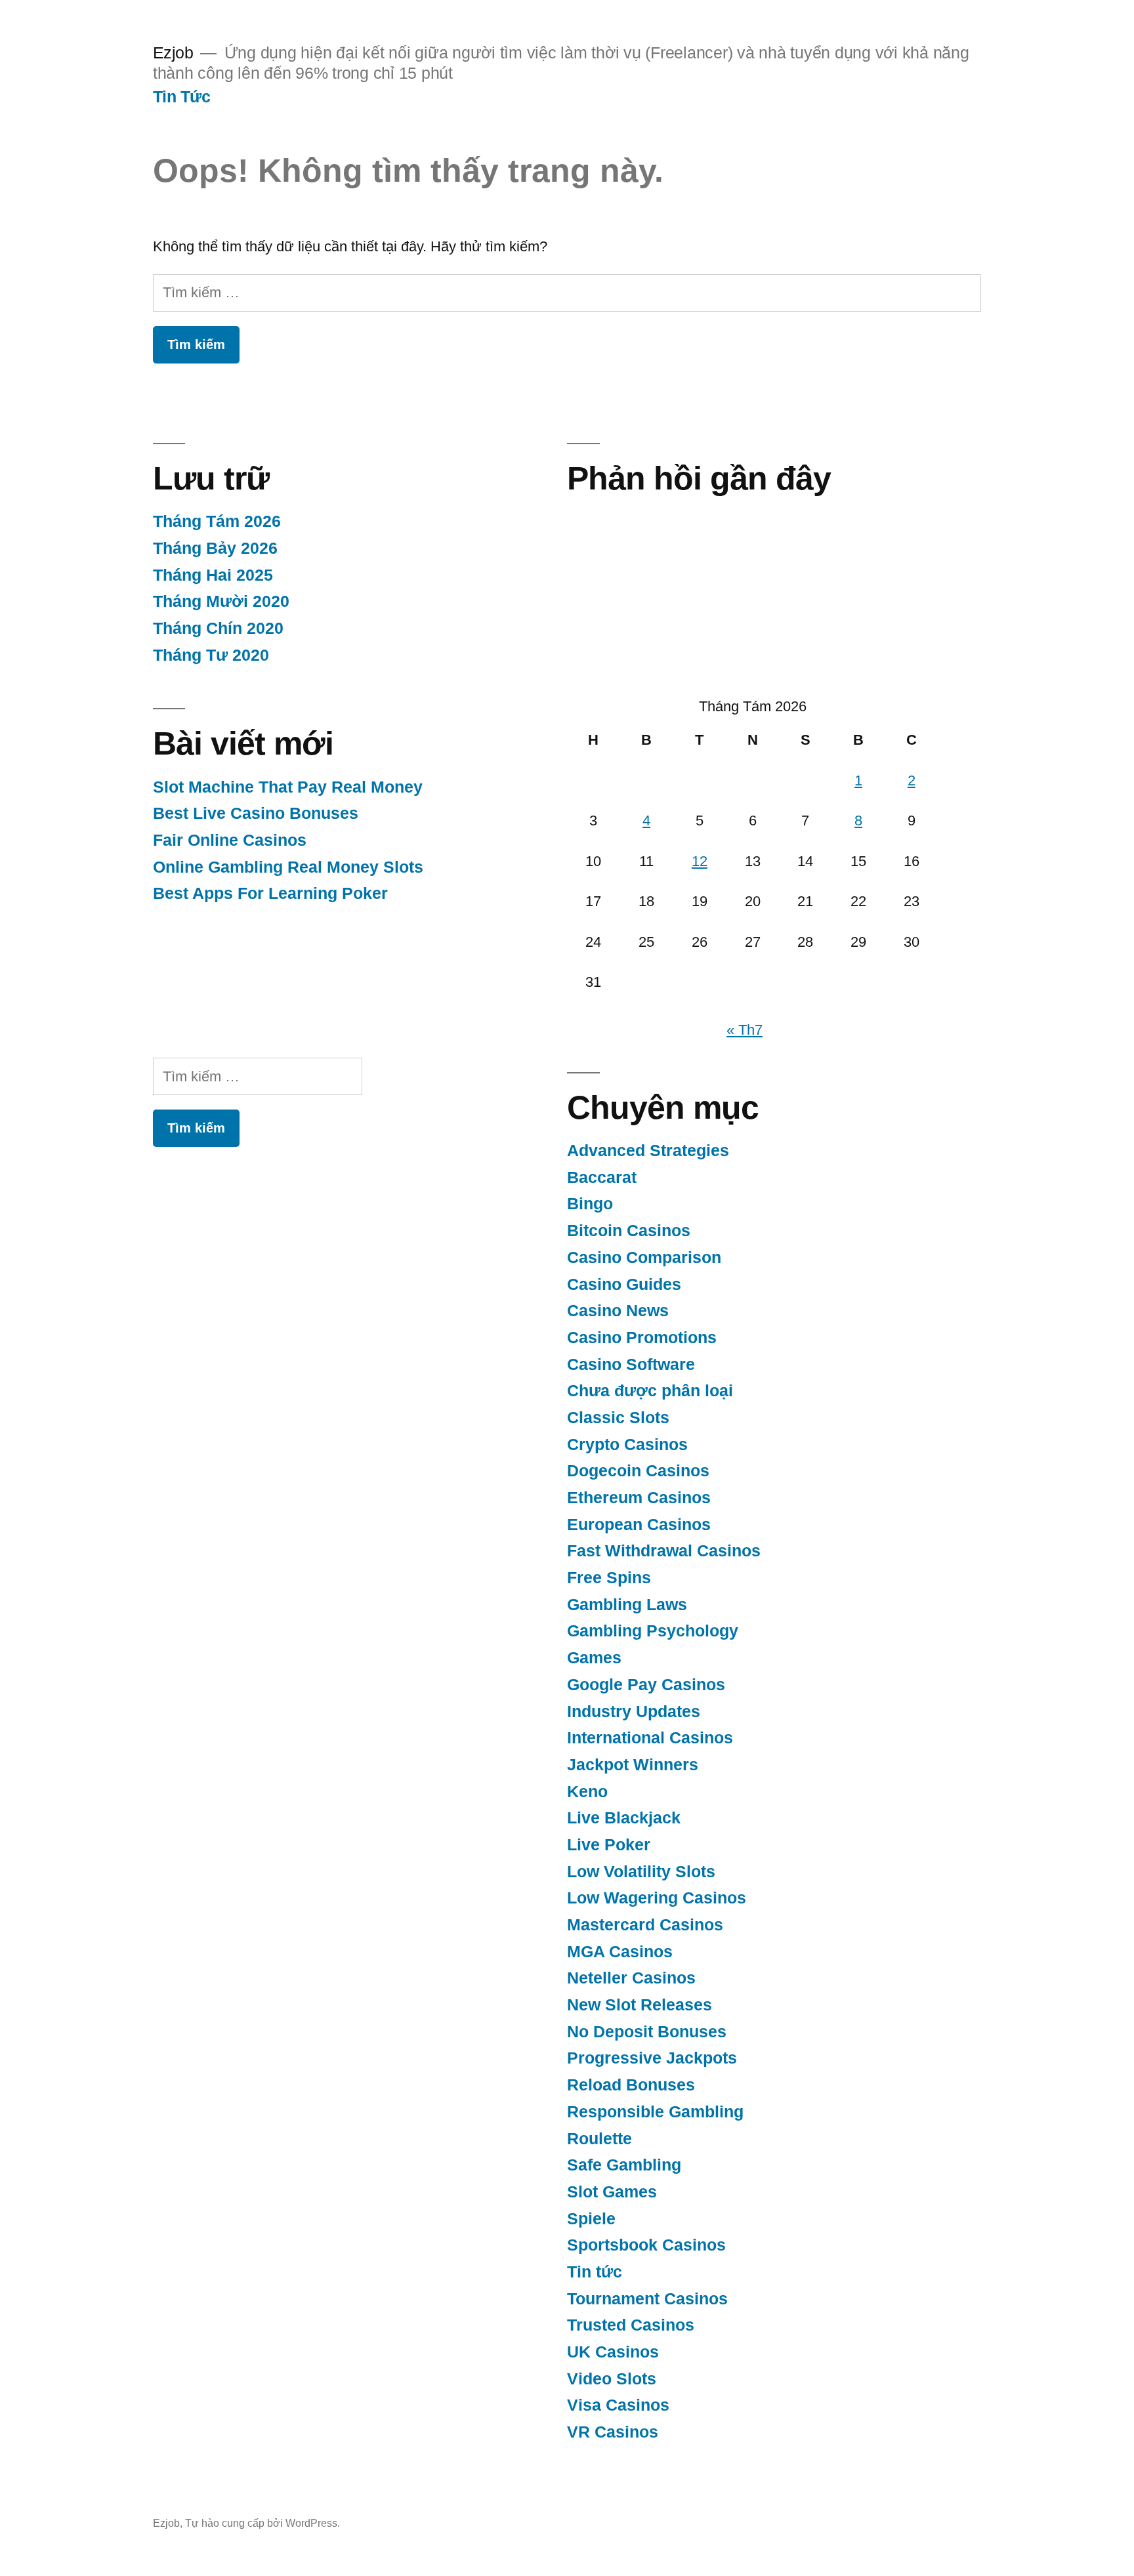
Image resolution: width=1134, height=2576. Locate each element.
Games (594, 1658)
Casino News (618, 1311)
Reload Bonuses (631, 2085)
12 (700, 861)
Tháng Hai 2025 (213, 575)
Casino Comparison (644, 1257)
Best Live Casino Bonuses (256, 813)
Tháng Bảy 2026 (215, 548)
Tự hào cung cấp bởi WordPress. (262, 2523)
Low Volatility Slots (641, 1872)
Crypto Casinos (627, 1444)
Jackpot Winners (633, 1765)
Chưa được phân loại (650, 1391)
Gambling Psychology (653, 1631)
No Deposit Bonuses (647, 2032)
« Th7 (745, 1030)
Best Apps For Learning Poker (270, 893)
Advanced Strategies (648, 1151)
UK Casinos (613, 2352)
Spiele (591, 2219)
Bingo (590, 1204)
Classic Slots (618, 1418)
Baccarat (602, 1177)
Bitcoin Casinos (629, 1231)
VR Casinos (613, 2432)
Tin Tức (182, 97)
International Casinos (650, 1738)
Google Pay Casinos (646, 1685)
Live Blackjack (624, 1818)
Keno (587, 1792)
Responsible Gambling (655, 2112)
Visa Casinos (618, 2405)
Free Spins (609, 1578)
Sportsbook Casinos (646, 2245)
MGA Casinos (620, 1952)
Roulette (599, 2139)
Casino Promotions (642, 1338)
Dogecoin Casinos (638, 1471)
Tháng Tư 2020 (211, 655)
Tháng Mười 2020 (221, 601)
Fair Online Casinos (230, 840)
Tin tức (595, 2272)
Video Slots (612, 2379)
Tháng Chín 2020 (218, 628)
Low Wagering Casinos (657, 1898)
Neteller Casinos (631, 1978)
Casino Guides (624, 1284)
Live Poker (609, 1845)
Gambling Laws (627, 1605)
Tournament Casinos (647, 2299)
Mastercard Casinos (645, 1925)
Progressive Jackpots (652, 2058)
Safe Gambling (624, 2165)
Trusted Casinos (631, 2325)
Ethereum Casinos (639, 1498)
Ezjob (173, 53)
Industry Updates (634, 1712)
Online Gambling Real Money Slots (288, 867)
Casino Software (631, 1364)
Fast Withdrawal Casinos (664, 1551)
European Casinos (639, 1525)
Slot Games (612, 2192)
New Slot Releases (640, 2005)
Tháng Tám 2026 (217, 521)
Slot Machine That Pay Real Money (288, 787)
